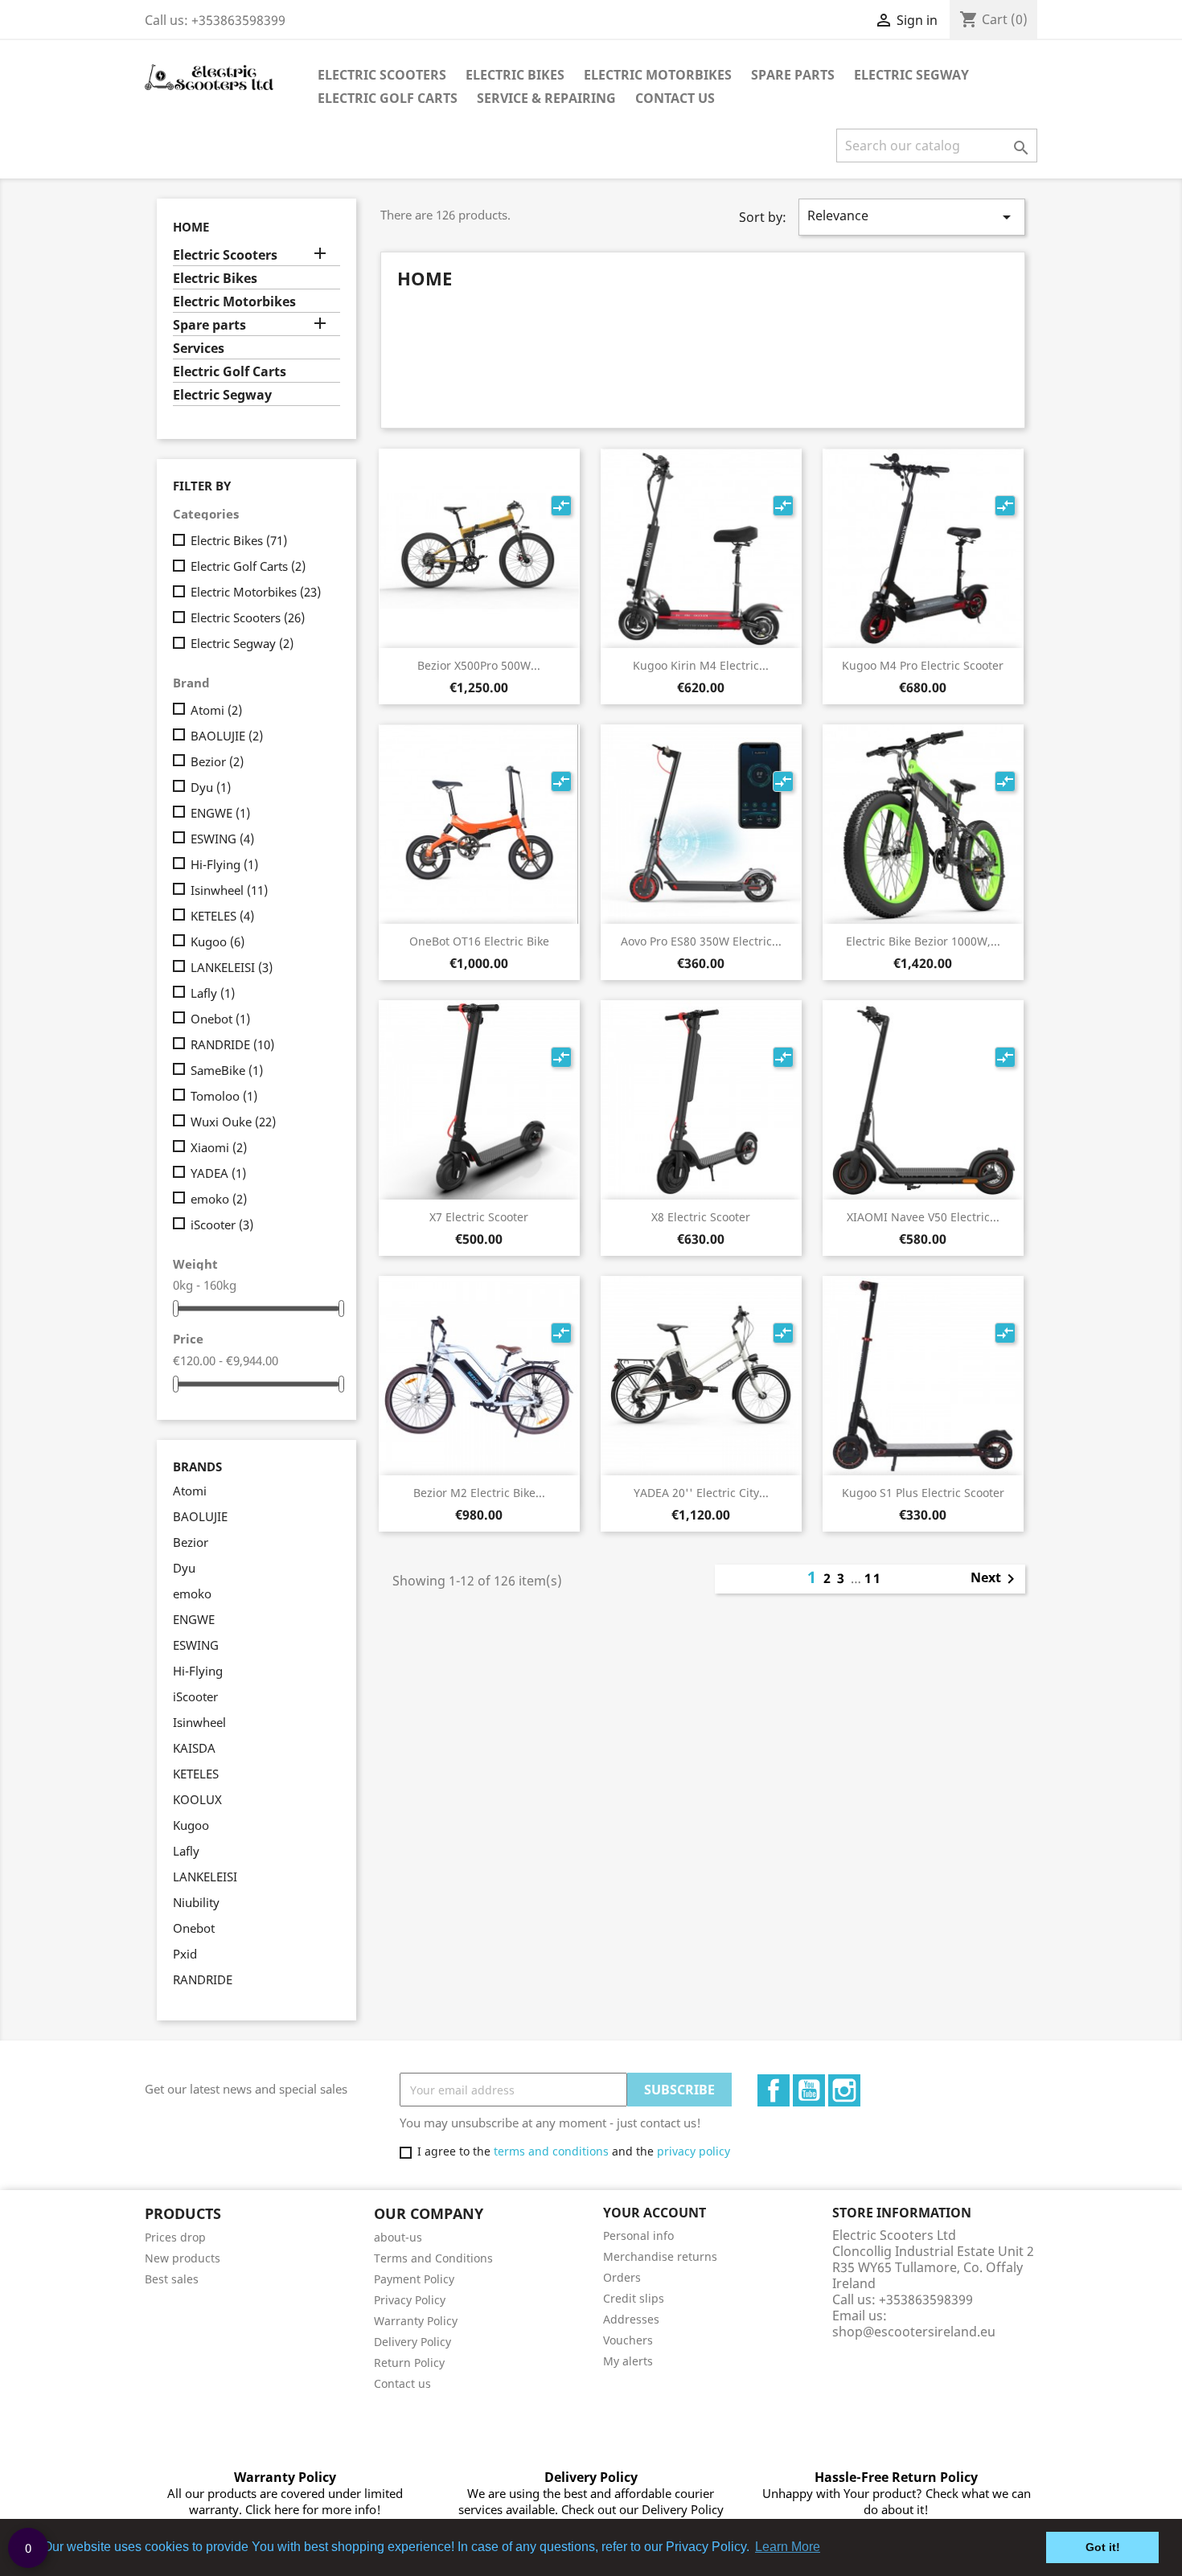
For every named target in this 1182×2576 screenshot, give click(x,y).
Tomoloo (224, 1096)
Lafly (213, 993)
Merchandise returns (660, 2256)
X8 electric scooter (701, 1217)
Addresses (631, 2319)
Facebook (774, 2090)
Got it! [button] (1103, 2547)
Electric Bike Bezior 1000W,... (923, 941)
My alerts (628, 2361)
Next (995, 1579)
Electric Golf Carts (388, 98)
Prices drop (175, 2237)
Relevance (912, 217)
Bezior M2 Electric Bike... (479, 1493)
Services (199, 349)
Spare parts (793, 75)
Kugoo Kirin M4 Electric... (701, 665)
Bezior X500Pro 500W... (479, 665)
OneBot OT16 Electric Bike (479, 941)
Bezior (217, 761)
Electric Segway (911, 75)
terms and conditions (551, 2151)
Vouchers (628, 2340)
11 (873, 1578)
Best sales (172, 2279)
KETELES (222, 916)
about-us (398, 2237)
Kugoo (218, 941)
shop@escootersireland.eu (914, 2332)
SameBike (227, 1070)
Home (191, 227)
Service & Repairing (546, 98)
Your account (655, 2213)
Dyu (211, 787)
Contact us (402, 2383)
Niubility (196, 1902)
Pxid (185, 1954)
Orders (622, 2277)
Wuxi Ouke (233, 1122)
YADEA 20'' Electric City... (701, 1493)
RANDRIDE (232, 1044)
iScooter (222, 1224)
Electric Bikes (515, 75)
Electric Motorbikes (658, 75)
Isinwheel (229, 890)
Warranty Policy (416, 2321)
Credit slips (634, 2298)
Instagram (844, 2090)
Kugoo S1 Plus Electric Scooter (923, 1493)
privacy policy (694, 2151)
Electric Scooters (382, 75)
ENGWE (220, 813)
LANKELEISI (232, 967)
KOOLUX (197, 1799)
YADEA (218, 1173)
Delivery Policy (412, 2342)
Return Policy (409, 2363)
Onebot (220, 1019)
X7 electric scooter (479, 1217)
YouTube (809, 2090)
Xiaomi (219, 1147)
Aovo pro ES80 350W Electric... (701, 941)
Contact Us (675, 98)
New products (183, 2258)
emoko (219, 1199)
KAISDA (194, 1748)
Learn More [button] (788, 2547)
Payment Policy (414, 2279)
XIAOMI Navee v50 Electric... (923, 1217)
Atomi (216, 710)
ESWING (222, 839)
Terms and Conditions (433, 2258)
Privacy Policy (410, 2300)
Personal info (638, 2236)
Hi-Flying (224, 864)
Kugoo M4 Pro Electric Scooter (923, 665)
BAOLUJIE (227, 736)
